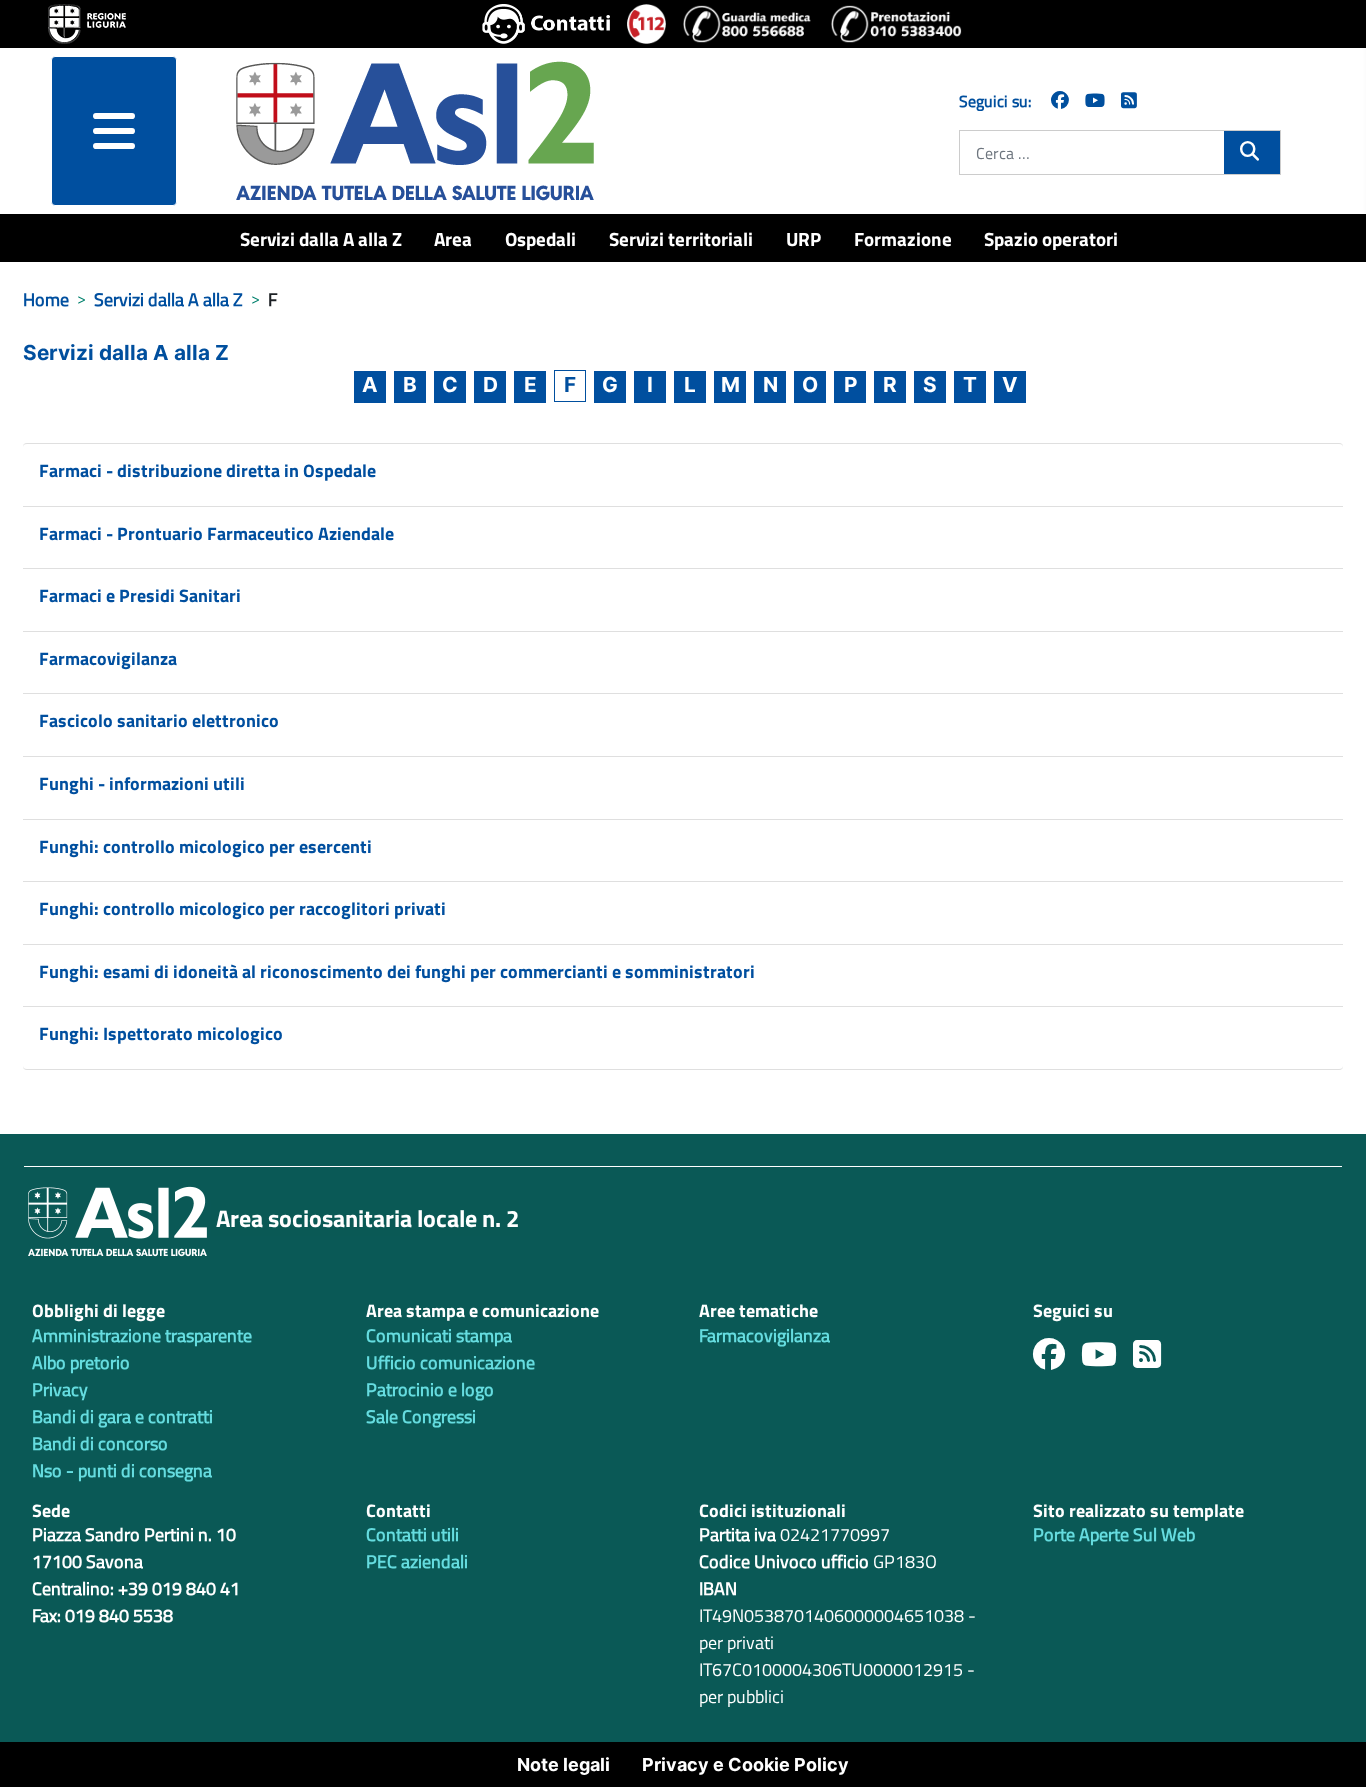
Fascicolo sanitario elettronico (159, 720)
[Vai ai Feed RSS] (1129, 100)
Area (453, 238)
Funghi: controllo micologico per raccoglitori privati (242, 908)
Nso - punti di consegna (122, 1470)
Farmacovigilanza (108, 658)
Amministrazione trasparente (142, 1335)
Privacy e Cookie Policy (745, 1764)
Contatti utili (412, 1534)
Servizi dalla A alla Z (321, 238)
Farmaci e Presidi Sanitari (140, 595)
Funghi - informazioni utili (142, 783)
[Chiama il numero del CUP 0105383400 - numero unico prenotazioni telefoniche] (896, 24)
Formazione (903, 238)
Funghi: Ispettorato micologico (161, 1033)
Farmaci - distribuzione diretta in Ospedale (207, 470)
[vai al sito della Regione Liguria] (87, 22)
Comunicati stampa (439, 1335)
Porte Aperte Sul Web (1114, 1534)
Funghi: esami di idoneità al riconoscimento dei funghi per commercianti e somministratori (397, 971)
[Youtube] (1107, 1359)
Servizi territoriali (681, 238)
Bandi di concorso (100, 1443)
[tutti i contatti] (546, 24)
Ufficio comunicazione (450, 1362)
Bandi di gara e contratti (122, 1416)
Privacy (60, 1389)
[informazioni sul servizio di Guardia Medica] (748, 24)
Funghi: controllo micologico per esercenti (205, 846)
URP (803, 238)
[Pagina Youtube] (1095, 100)
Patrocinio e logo (430, 1389)
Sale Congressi (421, 1416)
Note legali (563, 1764)
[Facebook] (1060, 100)
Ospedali (540, 238)
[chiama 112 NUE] (647, 24)
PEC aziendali (417, 1561)
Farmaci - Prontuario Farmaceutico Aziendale (216, 533)
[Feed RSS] (1155, 1359)
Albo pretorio (81, 1362)
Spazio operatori (1051, 238)
